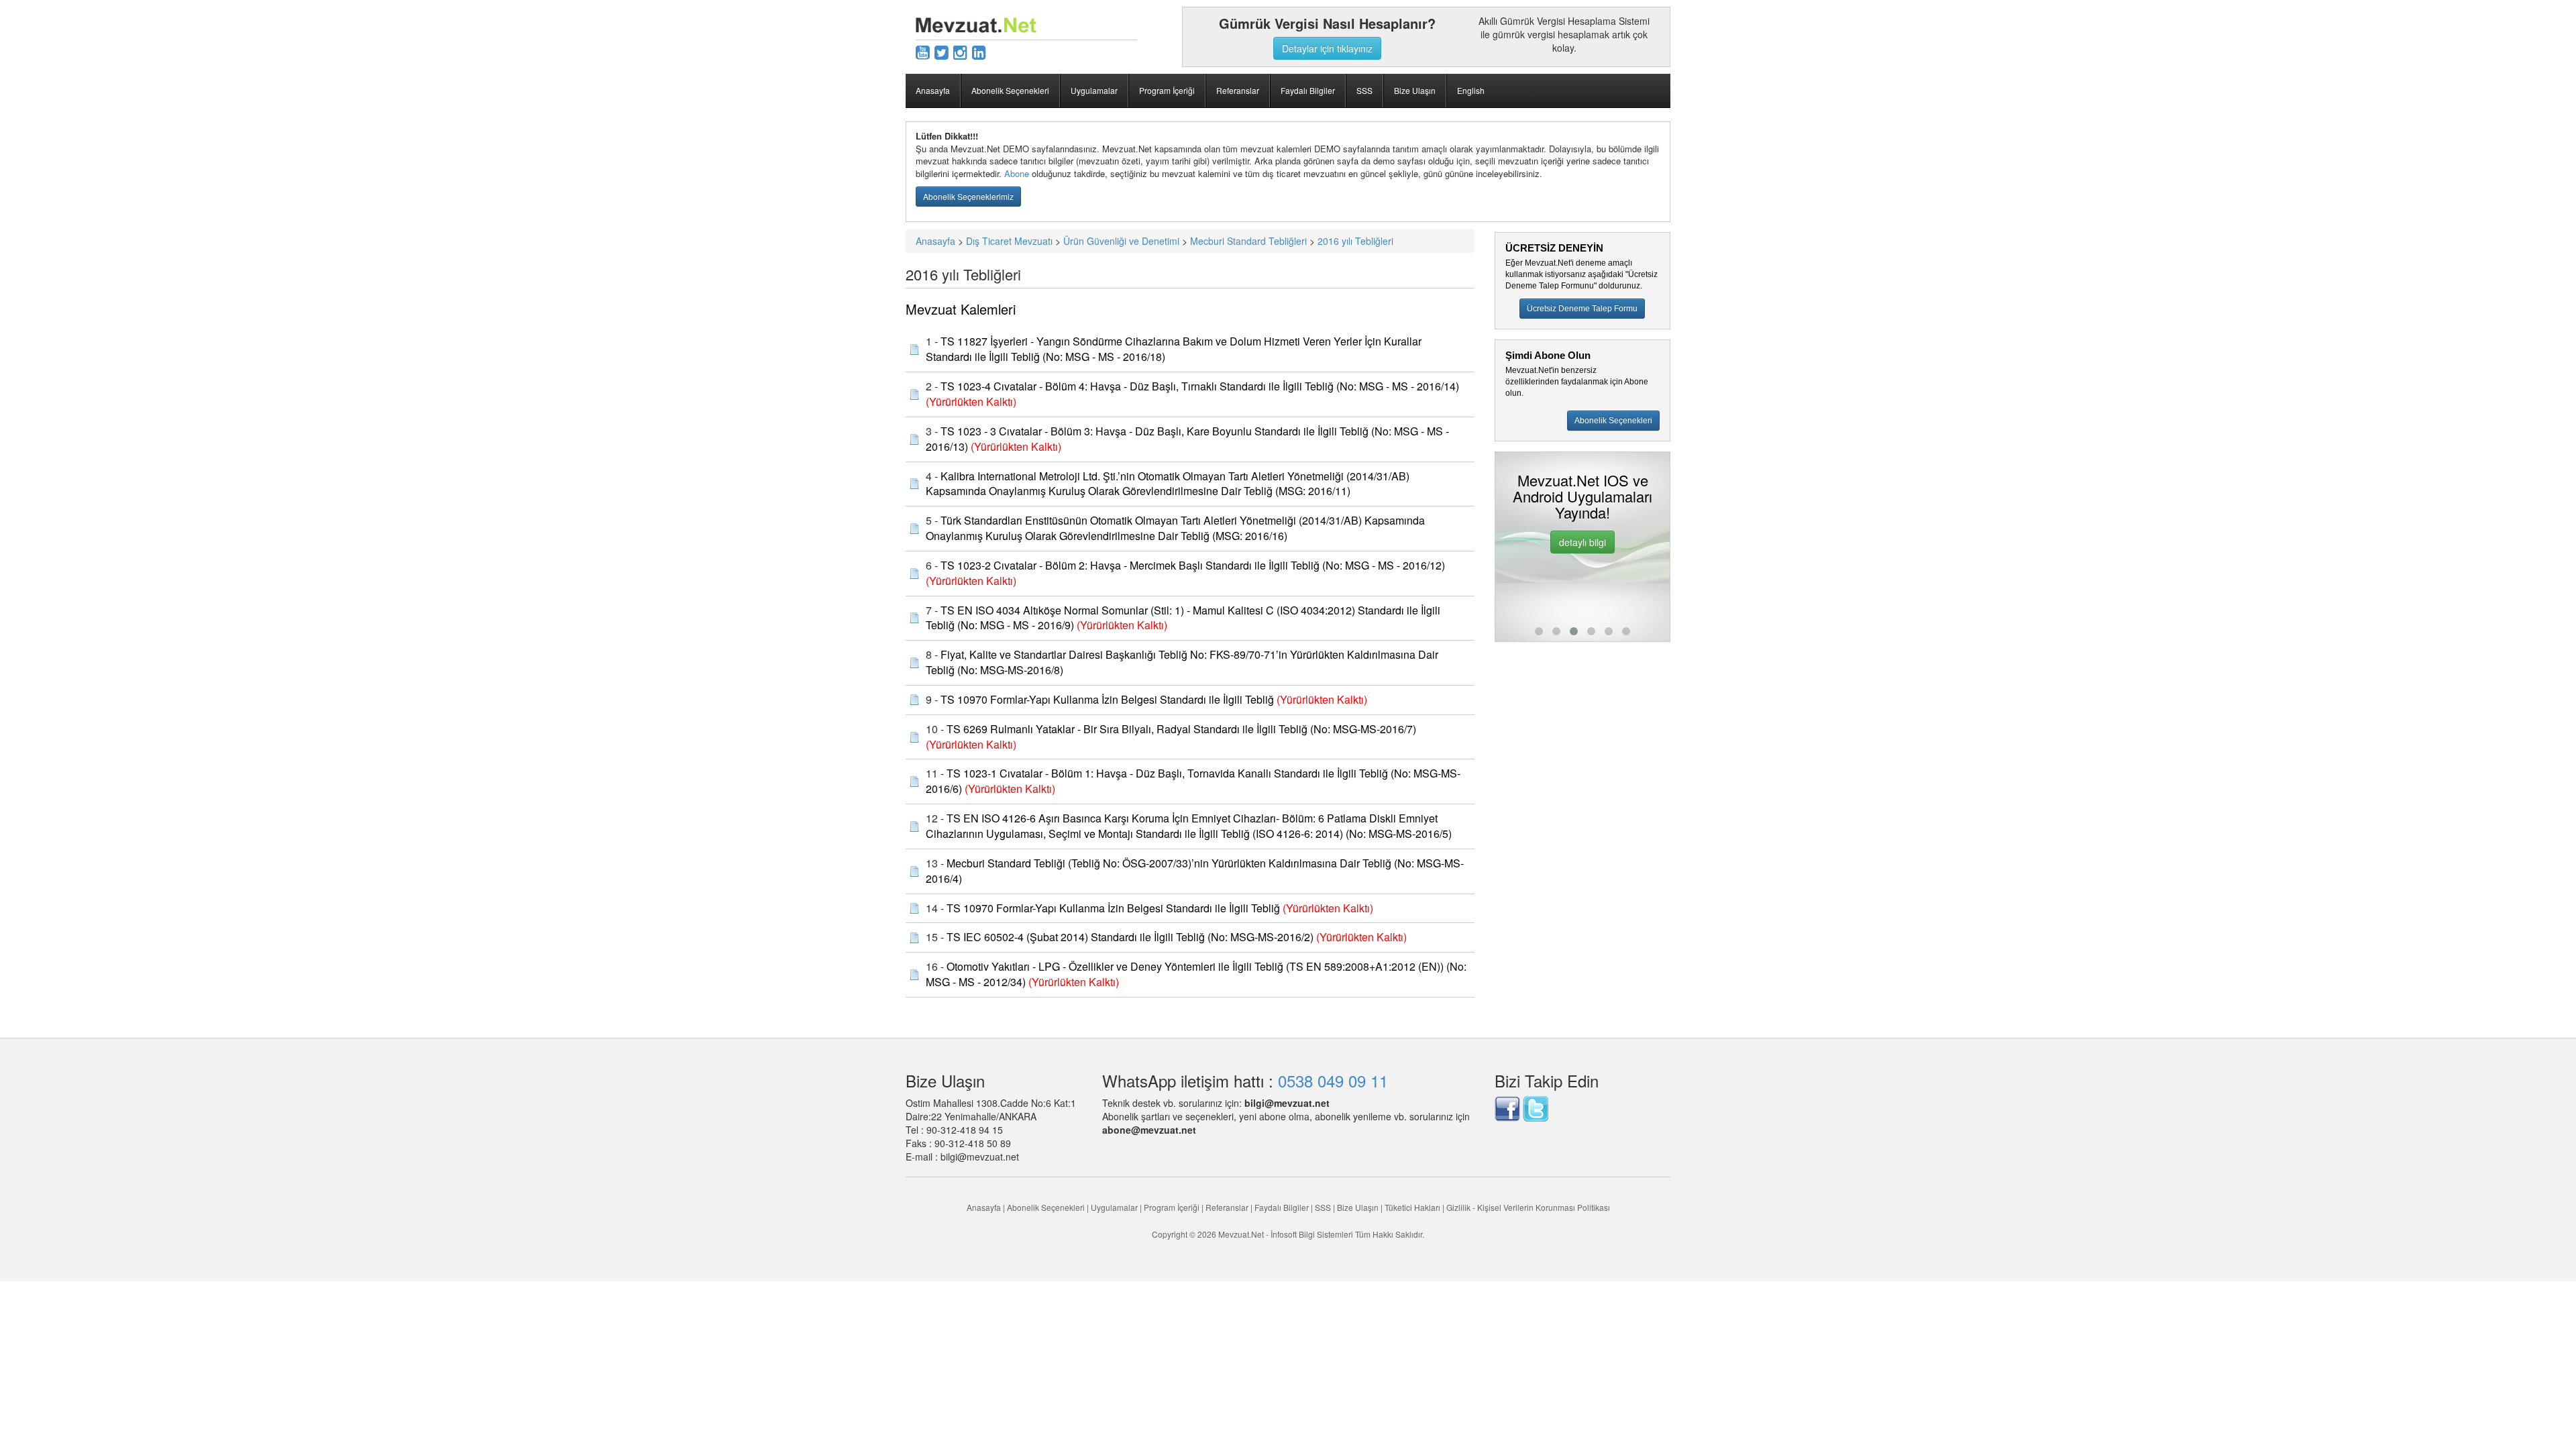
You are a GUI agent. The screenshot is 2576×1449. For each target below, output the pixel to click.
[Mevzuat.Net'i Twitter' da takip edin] (1536, 1108)
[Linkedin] (979, 51)
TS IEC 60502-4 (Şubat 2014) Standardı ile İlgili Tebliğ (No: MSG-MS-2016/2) (1130, 937)
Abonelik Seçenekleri (1010, 90)
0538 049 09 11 (1333, 1080)
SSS (1364, 90)
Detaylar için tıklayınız (1327, 48)
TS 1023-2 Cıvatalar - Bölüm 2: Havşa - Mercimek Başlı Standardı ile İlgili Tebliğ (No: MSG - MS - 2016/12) (1193, 565)
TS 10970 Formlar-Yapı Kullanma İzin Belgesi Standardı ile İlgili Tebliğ (1107, 699)
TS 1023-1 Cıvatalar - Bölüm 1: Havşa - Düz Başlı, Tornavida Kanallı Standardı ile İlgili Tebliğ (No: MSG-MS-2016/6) (1193, 781)
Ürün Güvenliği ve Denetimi (1121, 241)
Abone (1017, 173)
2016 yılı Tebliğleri (1355, 241)
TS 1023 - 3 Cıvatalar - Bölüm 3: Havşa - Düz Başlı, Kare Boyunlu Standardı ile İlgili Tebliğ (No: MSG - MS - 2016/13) (1187, 439)
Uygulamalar (1094, 90)
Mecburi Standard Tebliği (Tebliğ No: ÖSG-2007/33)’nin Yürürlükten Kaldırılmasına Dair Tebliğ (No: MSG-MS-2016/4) (1195, 871)
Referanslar (1238, 90)
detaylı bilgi (1602, 573)
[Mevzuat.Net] (976, 23)
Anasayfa (933, 90)
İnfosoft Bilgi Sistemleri (1312, 1234)
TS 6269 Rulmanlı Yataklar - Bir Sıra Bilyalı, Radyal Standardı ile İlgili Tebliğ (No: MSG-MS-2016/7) (1181, 729)
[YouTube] (923, 51)
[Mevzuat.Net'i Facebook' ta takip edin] (1507, 1108)
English (1471, 90)
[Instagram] (960, 51)
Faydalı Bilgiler (1308, 90)
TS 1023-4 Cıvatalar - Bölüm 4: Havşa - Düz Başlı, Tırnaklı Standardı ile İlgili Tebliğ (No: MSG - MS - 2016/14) (1200, 386)
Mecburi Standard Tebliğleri (1248, 241)
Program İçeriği (1167, 90)
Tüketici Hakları (1413, 1207)
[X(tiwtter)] (942, 51)
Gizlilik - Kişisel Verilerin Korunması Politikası (1528, 1207)
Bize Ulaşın (1415, 90)
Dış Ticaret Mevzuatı (1009, 241)
